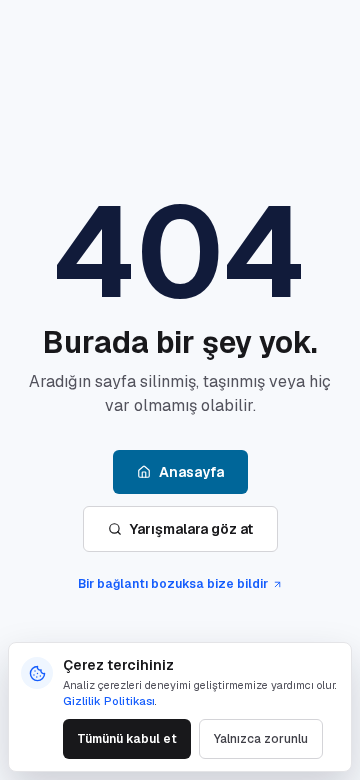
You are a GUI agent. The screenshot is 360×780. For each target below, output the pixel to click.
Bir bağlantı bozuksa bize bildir (173, 584)
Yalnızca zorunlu (261, 739)
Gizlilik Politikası (109, 701)
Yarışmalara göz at (191, 529)
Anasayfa (191, 472)
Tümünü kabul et (127, 739)
